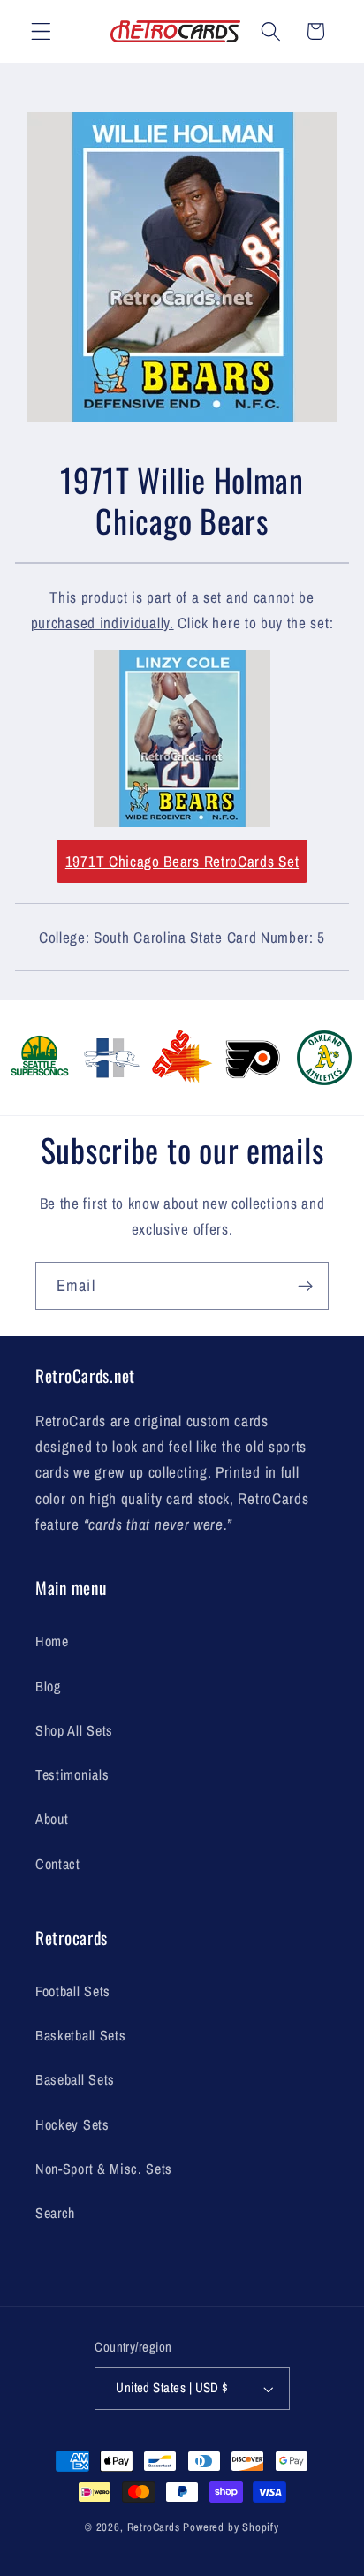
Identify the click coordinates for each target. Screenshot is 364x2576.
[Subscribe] (305, 1286)
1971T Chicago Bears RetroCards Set (182, 861)
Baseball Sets (75, 2079)
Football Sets (73, 1991)
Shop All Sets (74, 1730)
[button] (41, 31)
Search (55, 2213)
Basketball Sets (80, 2035)
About (52, 1819)
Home (52, 1641)
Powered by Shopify (231, 2527)
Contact (58, 1864)
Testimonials (72, 1774)
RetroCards (154, 2527)
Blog (48, 1686)
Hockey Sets (72, 2124)
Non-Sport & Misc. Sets (104, 2169)
